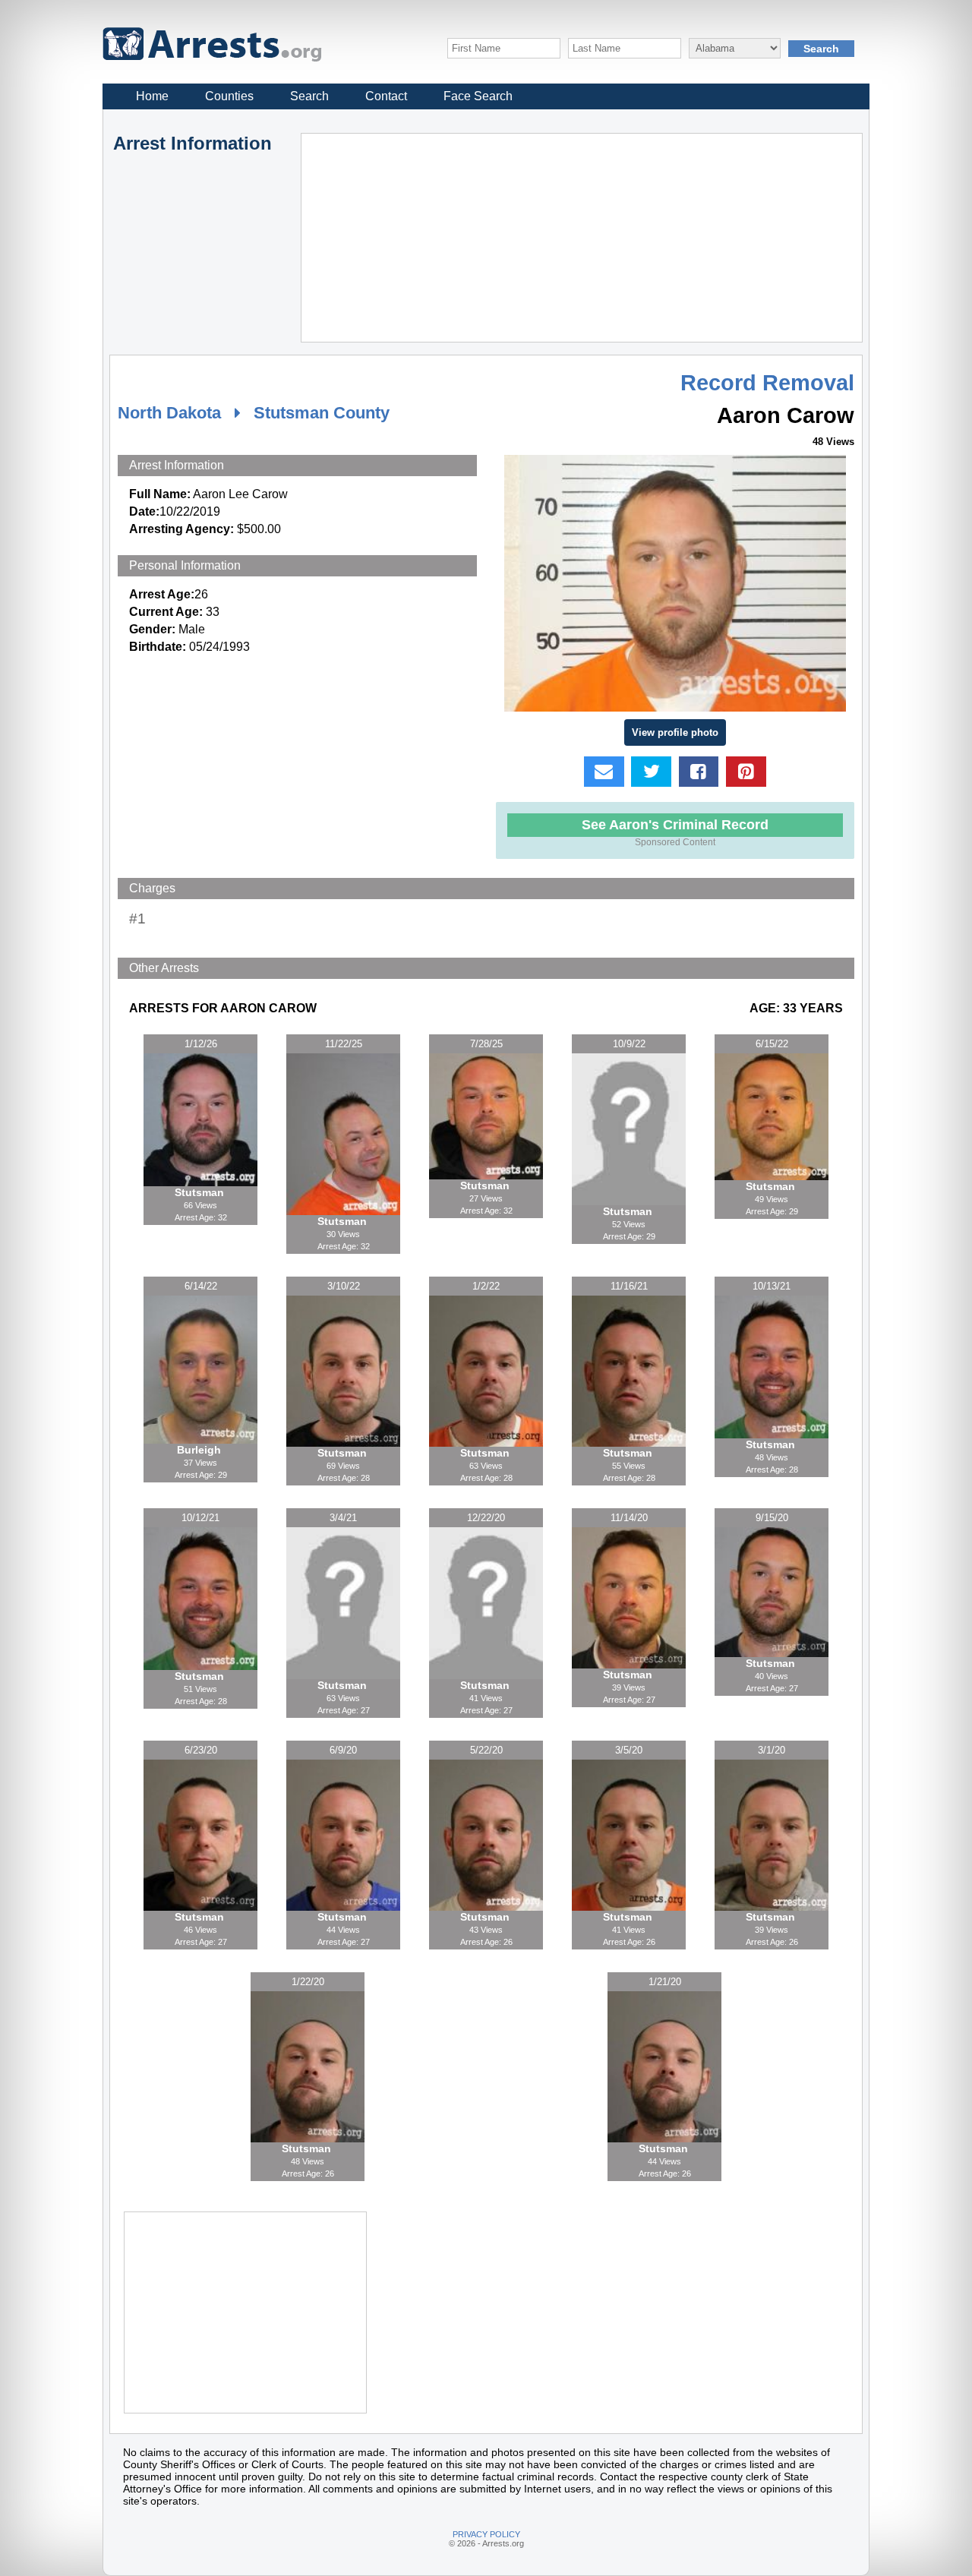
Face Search (478, 96)
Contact (386, 96)
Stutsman (201, 1192)
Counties (229, 96)
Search (309, 96)
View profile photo (675, 732)
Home (152, 96)
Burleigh (200, 1450)
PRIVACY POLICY (486, 2534)
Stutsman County (322, 413)
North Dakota (169, 413)
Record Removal (767, 383)
